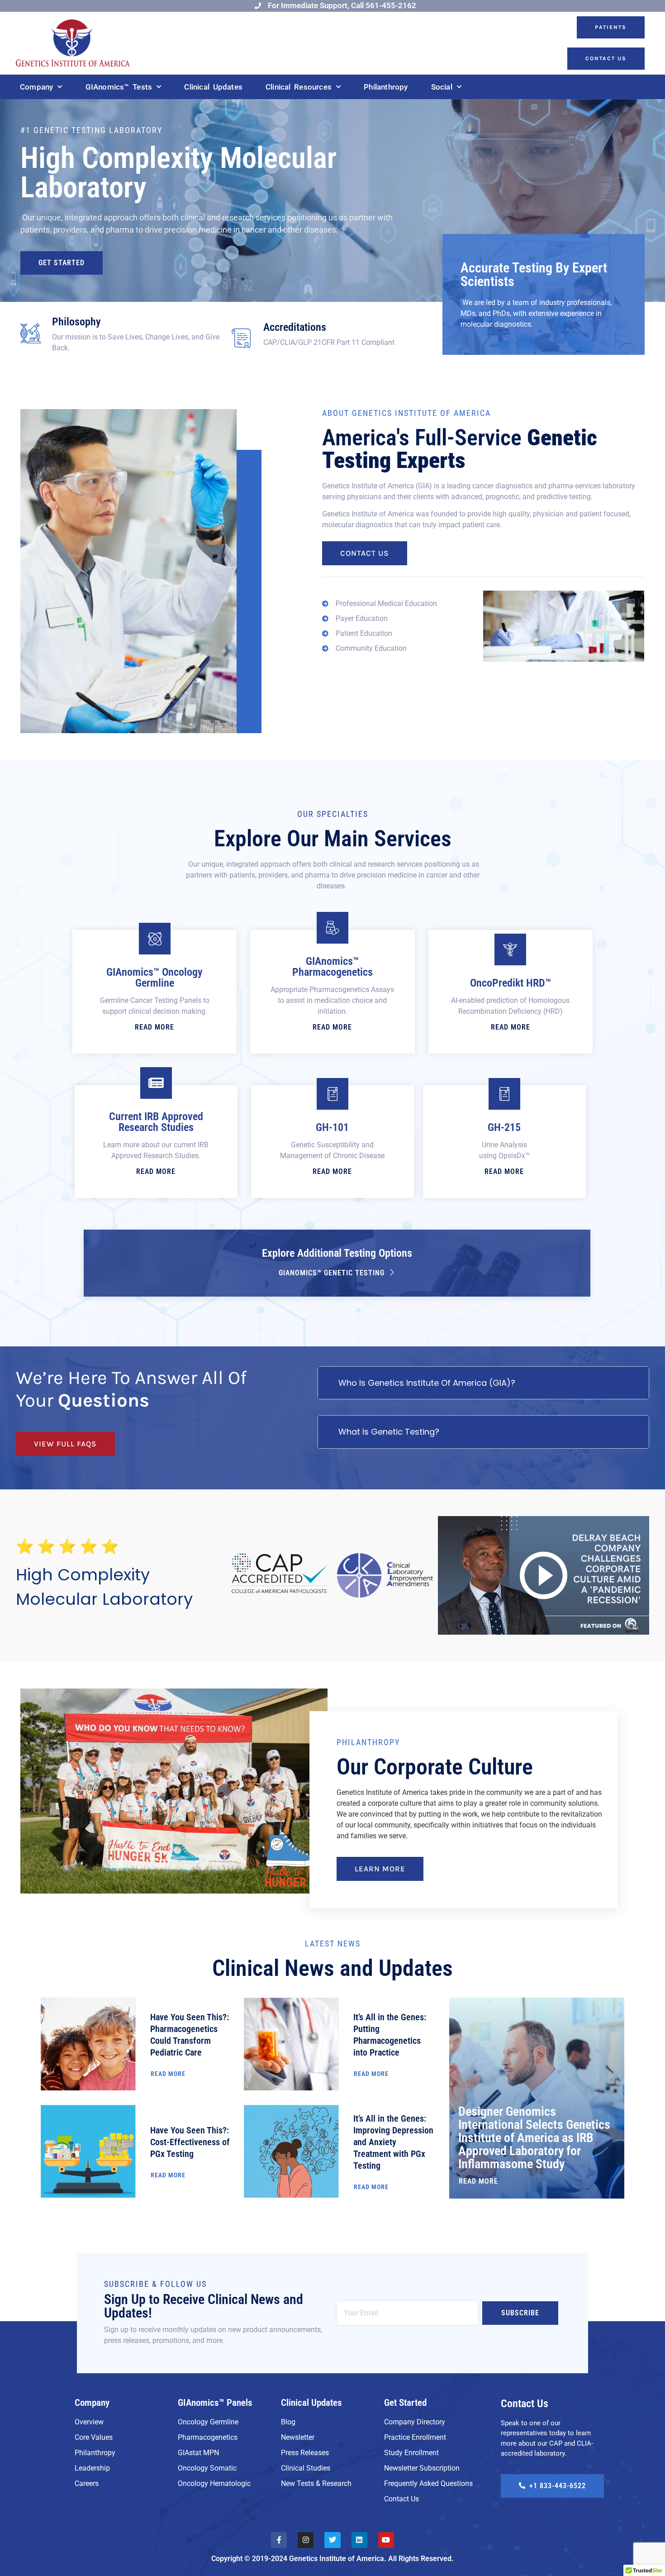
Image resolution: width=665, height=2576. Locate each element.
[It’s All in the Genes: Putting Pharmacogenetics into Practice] (291, 2044)
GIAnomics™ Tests (119, 87)
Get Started (62, 263)
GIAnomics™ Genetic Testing (332, 1273)
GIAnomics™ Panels (215, 2403)
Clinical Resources (299, 87)
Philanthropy (386, 87)
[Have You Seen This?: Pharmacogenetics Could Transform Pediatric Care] (88, 2044)
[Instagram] (306, 2540)
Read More (154, 1027)
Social (442, 87)
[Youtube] (386, 2540)
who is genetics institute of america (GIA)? (427, 1383)
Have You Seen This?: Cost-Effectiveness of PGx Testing (190, 2142)
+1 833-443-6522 (558, 2486)
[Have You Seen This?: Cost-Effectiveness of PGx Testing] (88, 2151)
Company (36, 87)
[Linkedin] (359, 2540)
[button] (483, 1383)
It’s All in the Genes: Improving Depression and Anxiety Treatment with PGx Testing (393, 2142)
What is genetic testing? (389, 1432)
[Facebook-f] (279, 2540)
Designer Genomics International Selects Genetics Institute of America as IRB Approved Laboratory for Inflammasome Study (534, 2137)
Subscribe (520, 2313)
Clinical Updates (213, 87)
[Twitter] (332, 2540)
